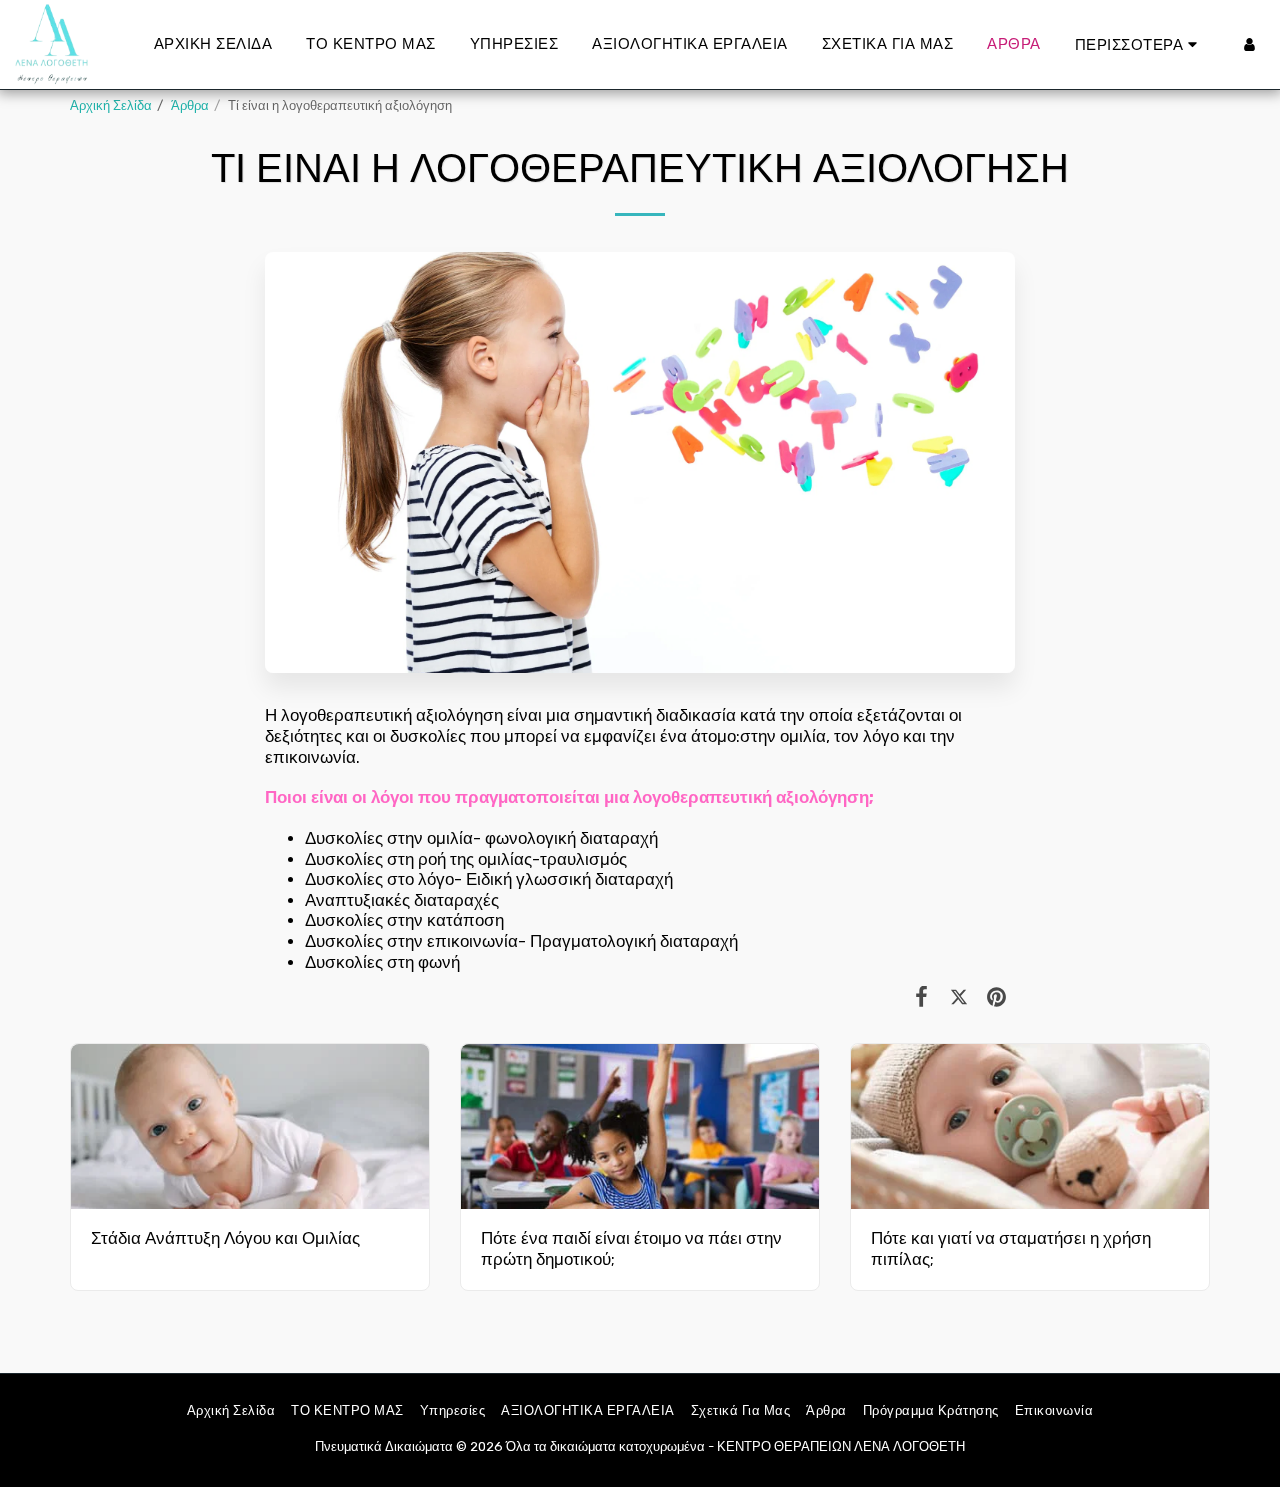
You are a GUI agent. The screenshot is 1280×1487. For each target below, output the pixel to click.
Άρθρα (190, 105)
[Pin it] (996, 996)
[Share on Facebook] (921, 996)
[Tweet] (958, 996)
